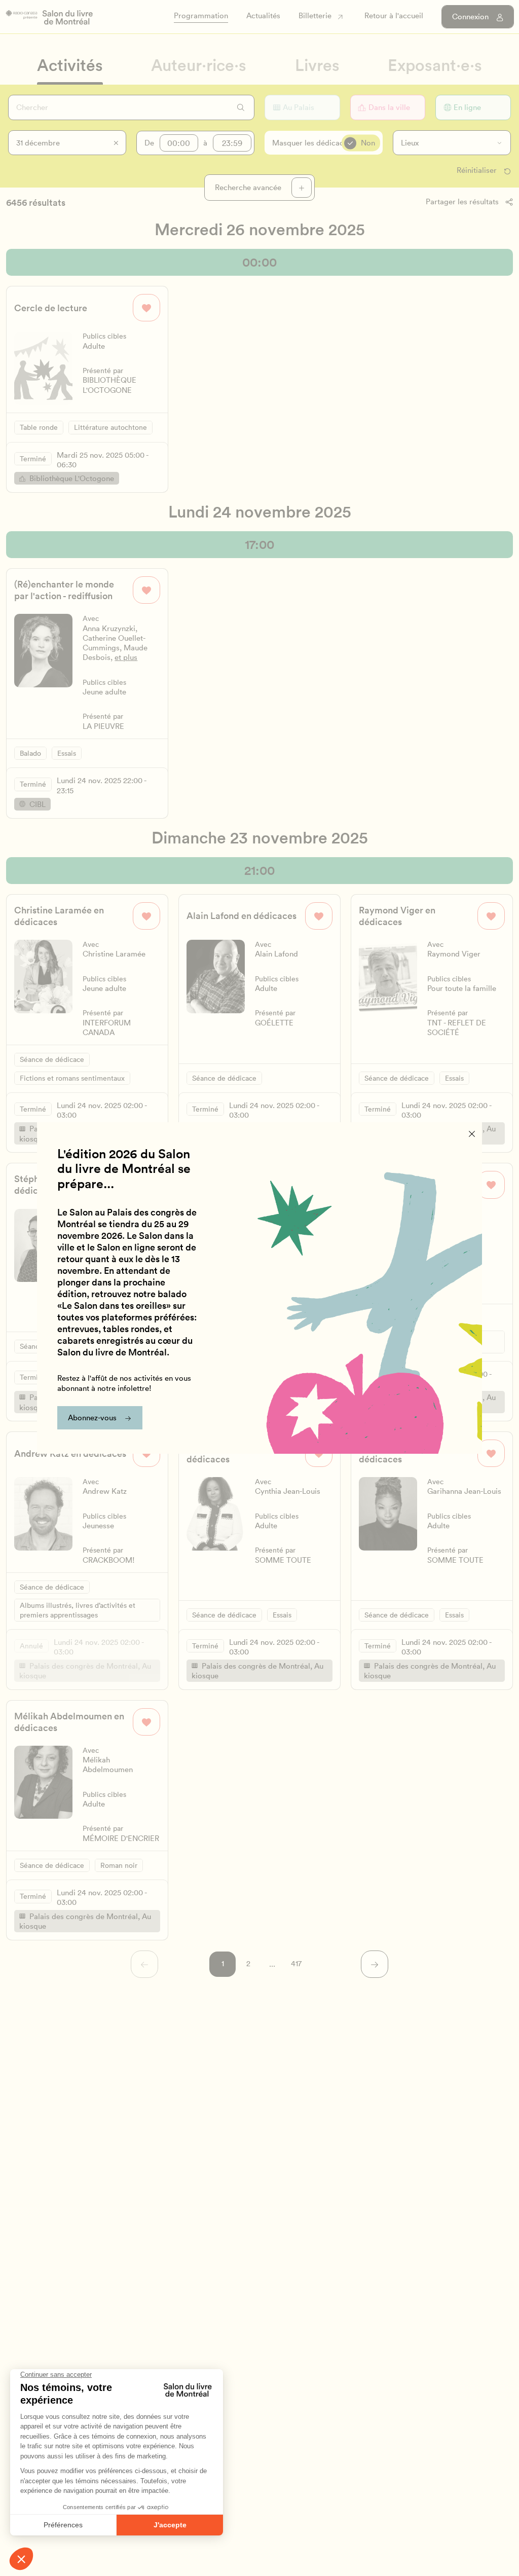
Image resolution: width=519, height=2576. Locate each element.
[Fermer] (472, 1134)
